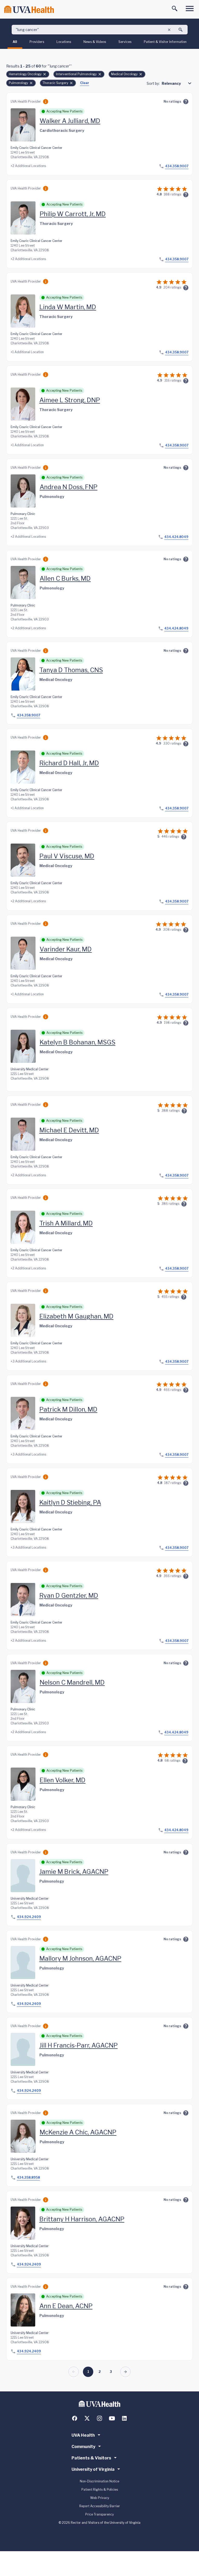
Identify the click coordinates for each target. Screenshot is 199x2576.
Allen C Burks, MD (65, 578)
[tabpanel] (99, 1220)
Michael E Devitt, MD (69, 1130)
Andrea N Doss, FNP (69, 487)
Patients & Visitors (91, 2458)
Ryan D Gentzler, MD (69, 1596)
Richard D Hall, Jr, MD (69, 763)
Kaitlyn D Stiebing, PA (70, 1502)
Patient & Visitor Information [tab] (165, 42)
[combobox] (177, 83)
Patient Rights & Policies (100, 2490)
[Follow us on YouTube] (112, 2418)
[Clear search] (169, 30)
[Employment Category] (46, 102)
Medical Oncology (124, 74)
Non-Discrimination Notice (99, 2481)
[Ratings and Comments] (186, 102)
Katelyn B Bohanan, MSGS (77, 1042)
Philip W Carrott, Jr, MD (73, 214)
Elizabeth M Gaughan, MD (76, 1316)
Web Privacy (100, 2498)
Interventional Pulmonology (76, 74)
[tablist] (100, 43)
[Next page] (125, 2372)
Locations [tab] (64, 42)
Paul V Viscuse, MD (67, 856)
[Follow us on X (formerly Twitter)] (87, 2418)
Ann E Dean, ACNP (66, 2306)
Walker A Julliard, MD (70, 121)
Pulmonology (18, 83)
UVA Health (83, 2435)
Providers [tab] (37, 42)
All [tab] (15, 42)
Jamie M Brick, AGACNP (74, 1872)
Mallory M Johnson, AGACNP (80, 1958)
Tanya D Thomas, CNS (71, 670)
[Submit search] (181, 30)
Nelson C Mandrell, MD (72, 1682)
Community (83, 2447)
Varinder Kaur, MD (66, 949)
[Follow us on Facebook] (75, 2418)
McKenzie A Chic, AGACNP (78, 2132)
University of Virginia (93, 2469)
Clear (85, 83)
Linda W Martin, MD (68, 307)
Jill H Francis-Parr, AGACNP (79, 2045)
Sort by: (153, 83)
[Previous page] (74, 2372)
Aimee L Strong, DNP (70, 400)
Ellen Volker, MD (63, 1780)
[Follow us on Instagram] (99, 2418)
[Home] (29, 9)
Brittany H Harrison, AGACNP (82, 2219)
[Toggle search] (175, 9)
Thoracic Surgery (55, 83)
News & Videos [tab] (95, 42)
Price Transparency (99, 2514)
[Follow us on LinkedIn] (124, 2418)
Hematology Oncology (25, 74)
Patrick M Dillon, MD (68, 1409)
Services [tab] (125, 42)
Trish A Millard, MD (66, 1223)
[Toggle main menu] (190, 9)
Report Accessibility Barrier (100, 2506)
